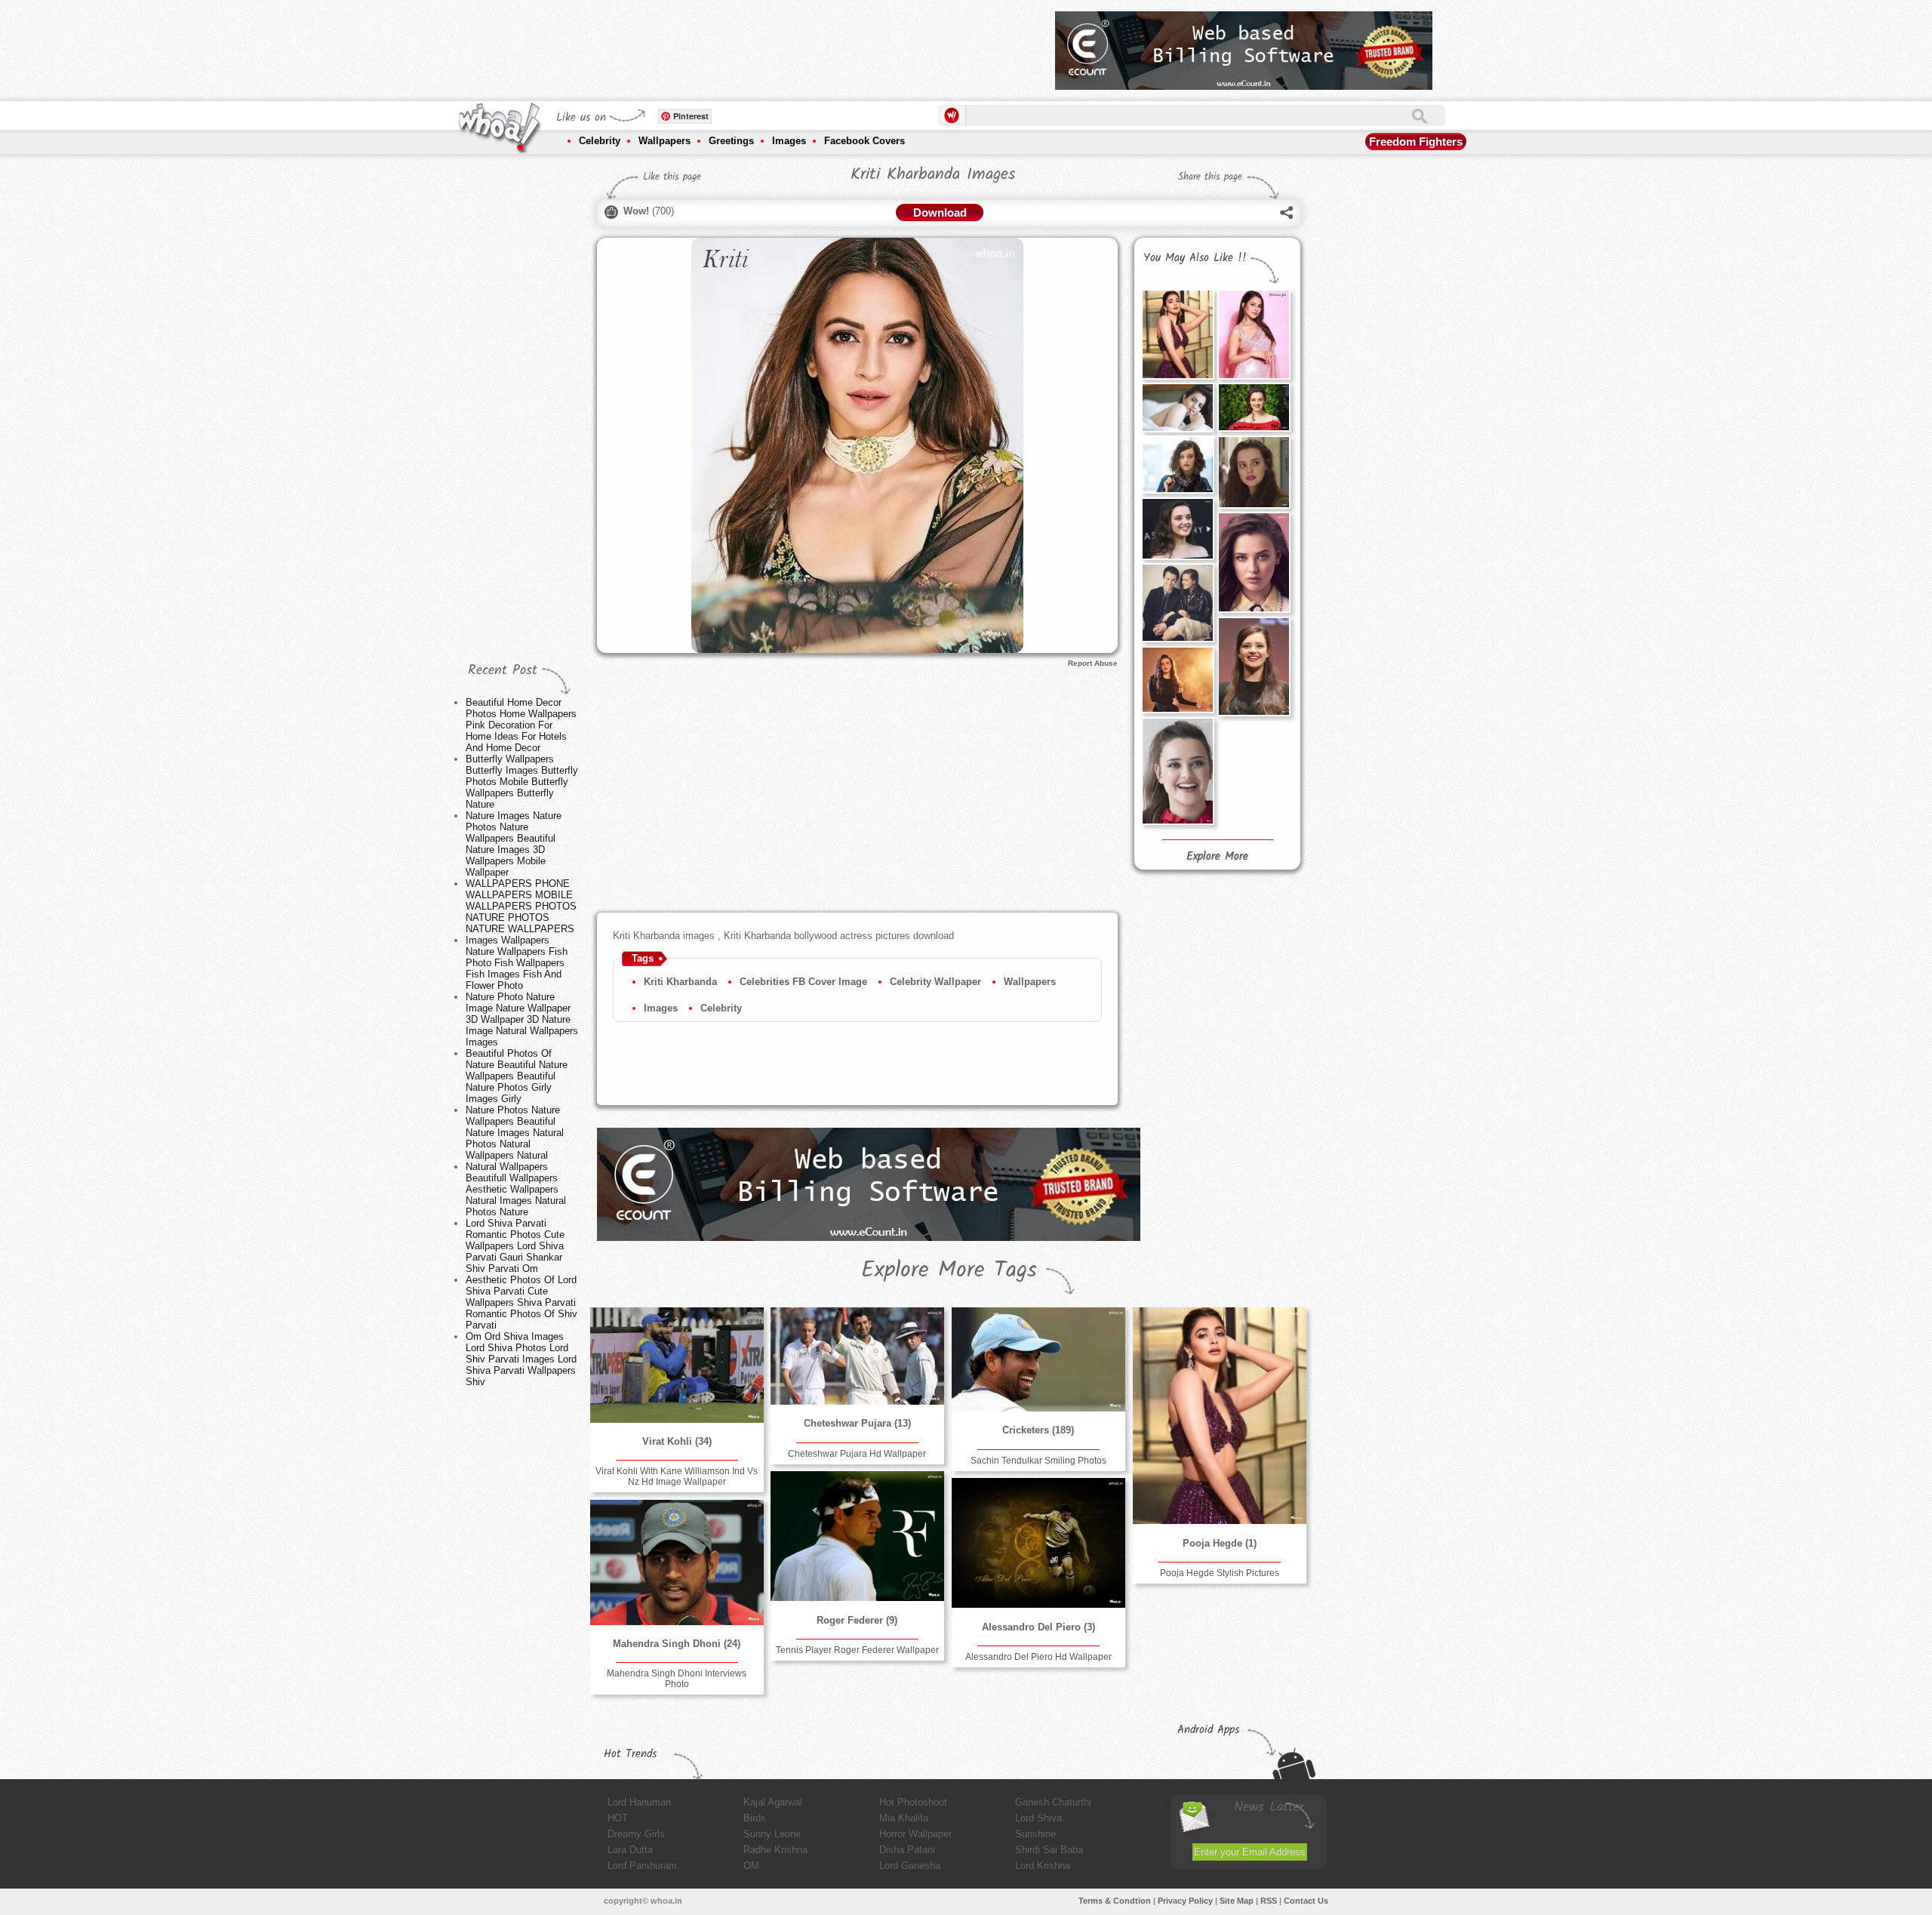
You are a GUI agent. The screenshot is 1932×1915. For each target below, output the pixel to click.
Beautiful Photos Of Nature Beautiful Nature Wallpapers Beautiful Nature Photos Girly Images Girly (517, 1076)
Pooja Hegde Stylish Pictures (1220, 1573)
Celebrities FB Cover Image (803, 982)
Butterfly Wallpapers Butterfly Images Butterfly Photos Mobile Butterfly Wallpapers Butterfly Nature (522, 782)
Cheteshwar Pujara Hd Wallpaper (857, 1454)
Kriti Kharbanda (680, 982)
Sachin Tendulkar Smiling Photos (1038, 1461)
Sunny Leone (772, 1834)
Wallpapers (665, 141)
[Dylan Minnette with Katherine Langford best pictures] (1177, 603)
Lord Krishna (1043, 1866)
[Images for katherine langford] (1254, 407)
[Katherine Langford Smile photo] (1177, 528)
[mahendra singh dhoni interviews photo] (677, 1562)
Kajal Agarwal (773, 1802)
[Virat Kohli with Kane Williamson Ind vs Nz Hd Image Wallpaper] (677, 1365)
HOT (618, 1818)
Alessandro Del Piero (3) (1038, 1627)
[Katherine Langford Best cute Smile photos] (1177, 771)
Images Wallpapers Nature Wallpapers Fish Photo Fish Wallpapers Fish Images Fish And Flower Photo (517, 963)
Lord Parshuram (642, 1866)
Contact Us (1306, 1901)
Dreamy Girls (636, 1834)
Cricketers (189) (1038, 1430)
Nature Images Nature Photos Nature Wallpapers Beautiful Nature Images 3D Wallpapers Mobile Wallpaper (514, 844)
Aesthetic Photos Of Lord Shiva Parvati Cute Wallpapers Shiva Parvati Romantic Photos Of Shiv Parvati (521, 1302)
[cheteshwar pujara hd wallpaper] (857, 1356)
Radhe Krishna (775, 1850)
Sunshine (1035, 1834)
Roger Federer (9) (857, 1620)
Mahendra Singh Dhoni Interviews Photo (677, 1679)
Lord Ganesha (910, 1866)
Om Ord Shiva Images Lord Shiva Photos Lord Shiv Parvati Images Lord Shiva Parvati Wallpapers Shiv (521, 1359)
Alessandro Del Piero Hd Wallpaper (1038, 1657)
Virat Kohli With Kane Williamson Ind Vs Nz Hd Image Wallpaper (677, 1476)
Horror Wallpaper (915, 1834)
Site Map (1237, 1901)
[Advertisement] (769, 45)
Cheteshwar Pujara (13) (857, 1423)
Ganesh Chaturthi (1053, 1802)
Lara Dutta (630, 1850)
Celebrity (600, 141)
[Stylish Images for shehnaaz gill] (1254, 334)
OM (751, 1866)
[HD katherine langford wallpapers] (1254, 472)
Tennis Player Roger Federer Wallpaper (857, 1650)
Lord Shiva (1038, 1818)
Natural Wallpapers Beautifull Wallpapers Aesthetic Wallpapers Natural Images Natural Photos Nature (516, 1189)
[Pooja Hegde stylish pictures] (1177, 334)
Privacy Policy (1185, 1901)
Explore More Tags (949, 1270)
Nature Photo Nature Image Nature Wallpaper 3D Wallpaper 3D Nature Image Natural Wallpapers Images (522, 1019)
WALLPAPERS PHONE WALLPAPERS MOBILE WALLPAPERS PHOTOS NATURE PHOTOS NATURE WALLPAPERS (521, 906)
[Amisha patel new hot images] (1177, 407)
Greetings (731, 141)
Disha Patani (907, 1850)
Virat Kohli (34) (677, 1441)
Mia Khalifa (904, 1818)
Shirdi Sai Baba (1049, 1850)
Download (940, 212)
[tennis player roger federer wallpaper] (857, 1536)
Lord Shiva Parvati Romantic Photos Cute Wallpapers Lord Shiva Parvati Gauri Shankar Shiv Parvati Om (515, 1246)
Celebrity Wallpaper (935, 982)
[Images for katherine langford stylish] (1177, 680)
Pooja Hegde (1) (1220, 1543)
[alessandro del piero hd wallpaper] (1038, 1543)
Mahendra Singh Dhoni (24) (677, 1644)
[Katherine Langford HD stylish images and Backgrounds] (1254, 562)
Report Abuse (1093, 663)
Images (789, 141)
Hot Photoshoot (913, 1802)
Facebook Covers (864, 141)
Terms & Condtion (1115, 1901)
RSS (1269, 1901)
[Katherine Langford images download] (1177, 464)
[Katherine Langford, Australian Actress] (1254, 666)
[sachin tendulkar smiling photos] (1038, 1359)
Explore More (1217, 857)
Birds (755, 1818)
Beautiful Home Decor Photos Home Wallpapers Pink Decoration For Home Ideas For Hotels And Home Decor (521, 725)
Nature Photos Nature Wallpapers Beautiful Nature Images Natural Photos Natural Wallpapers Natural (515, 1133)
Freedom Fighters (1416, 142)
